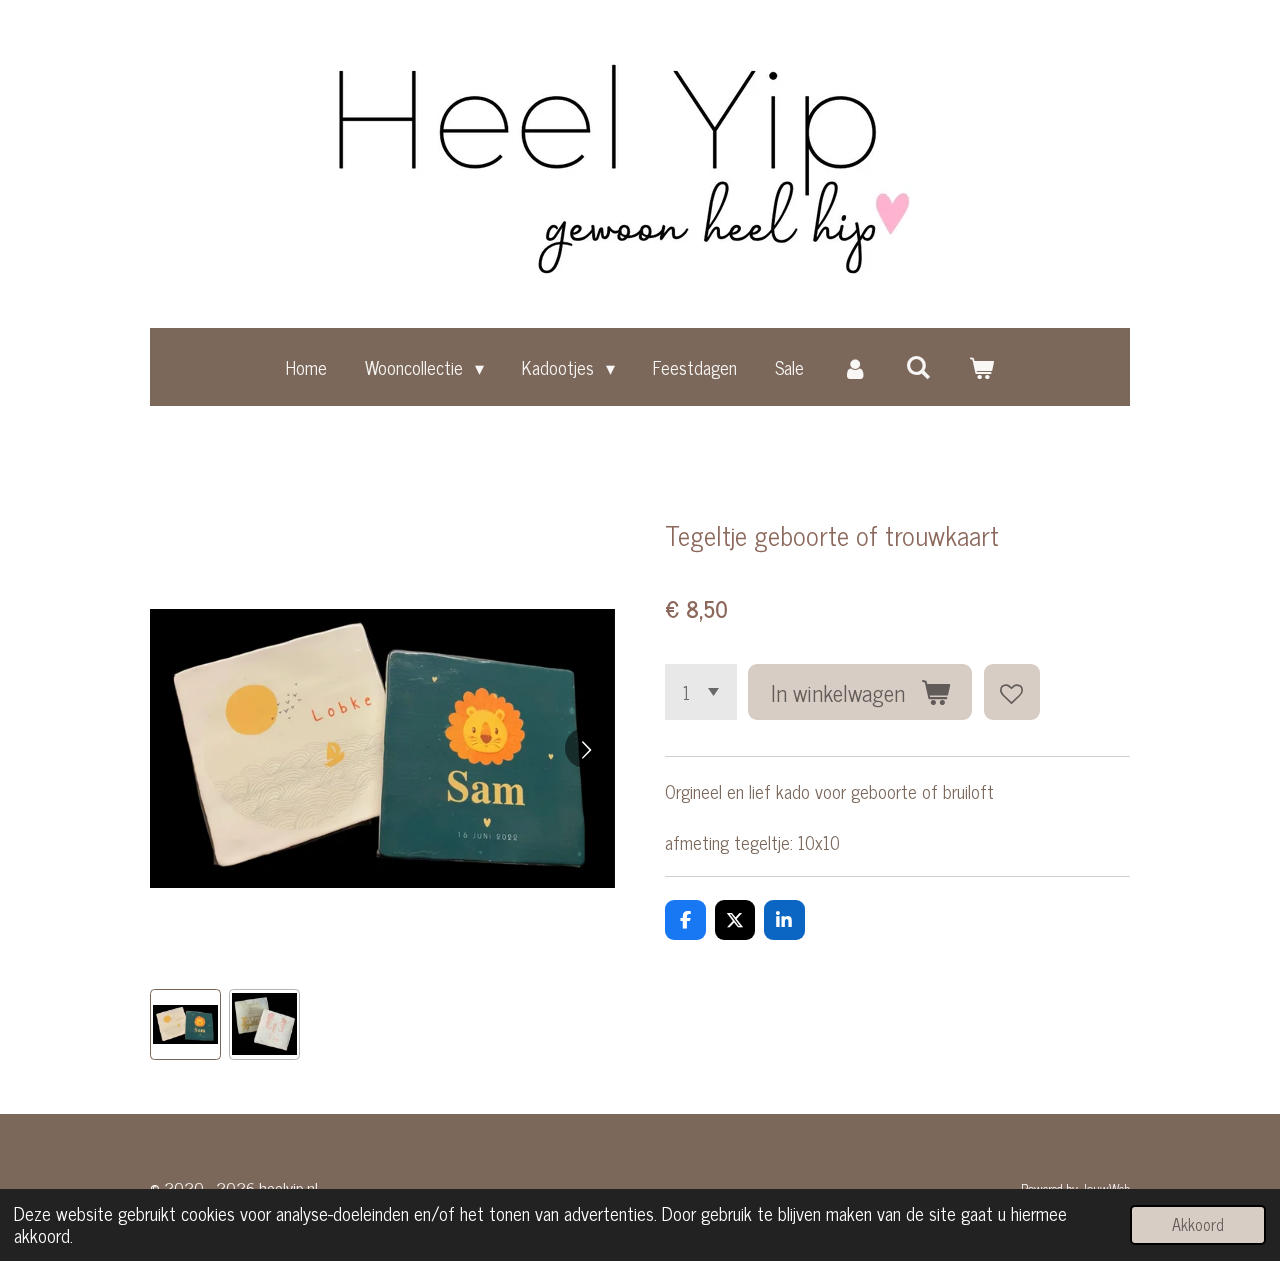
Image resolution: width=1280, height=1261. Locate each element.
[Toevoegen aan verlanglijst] (1012, 692)
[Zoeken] (918, 366)
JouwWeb (1105, 1188)
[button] (185, 1024)
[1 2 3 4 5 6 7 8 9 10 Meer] (701, 692)
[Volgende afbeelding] (585, 748)
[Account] (854, 367)
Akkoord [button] (1198, 1224)
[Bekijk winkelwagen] (981, 367)
